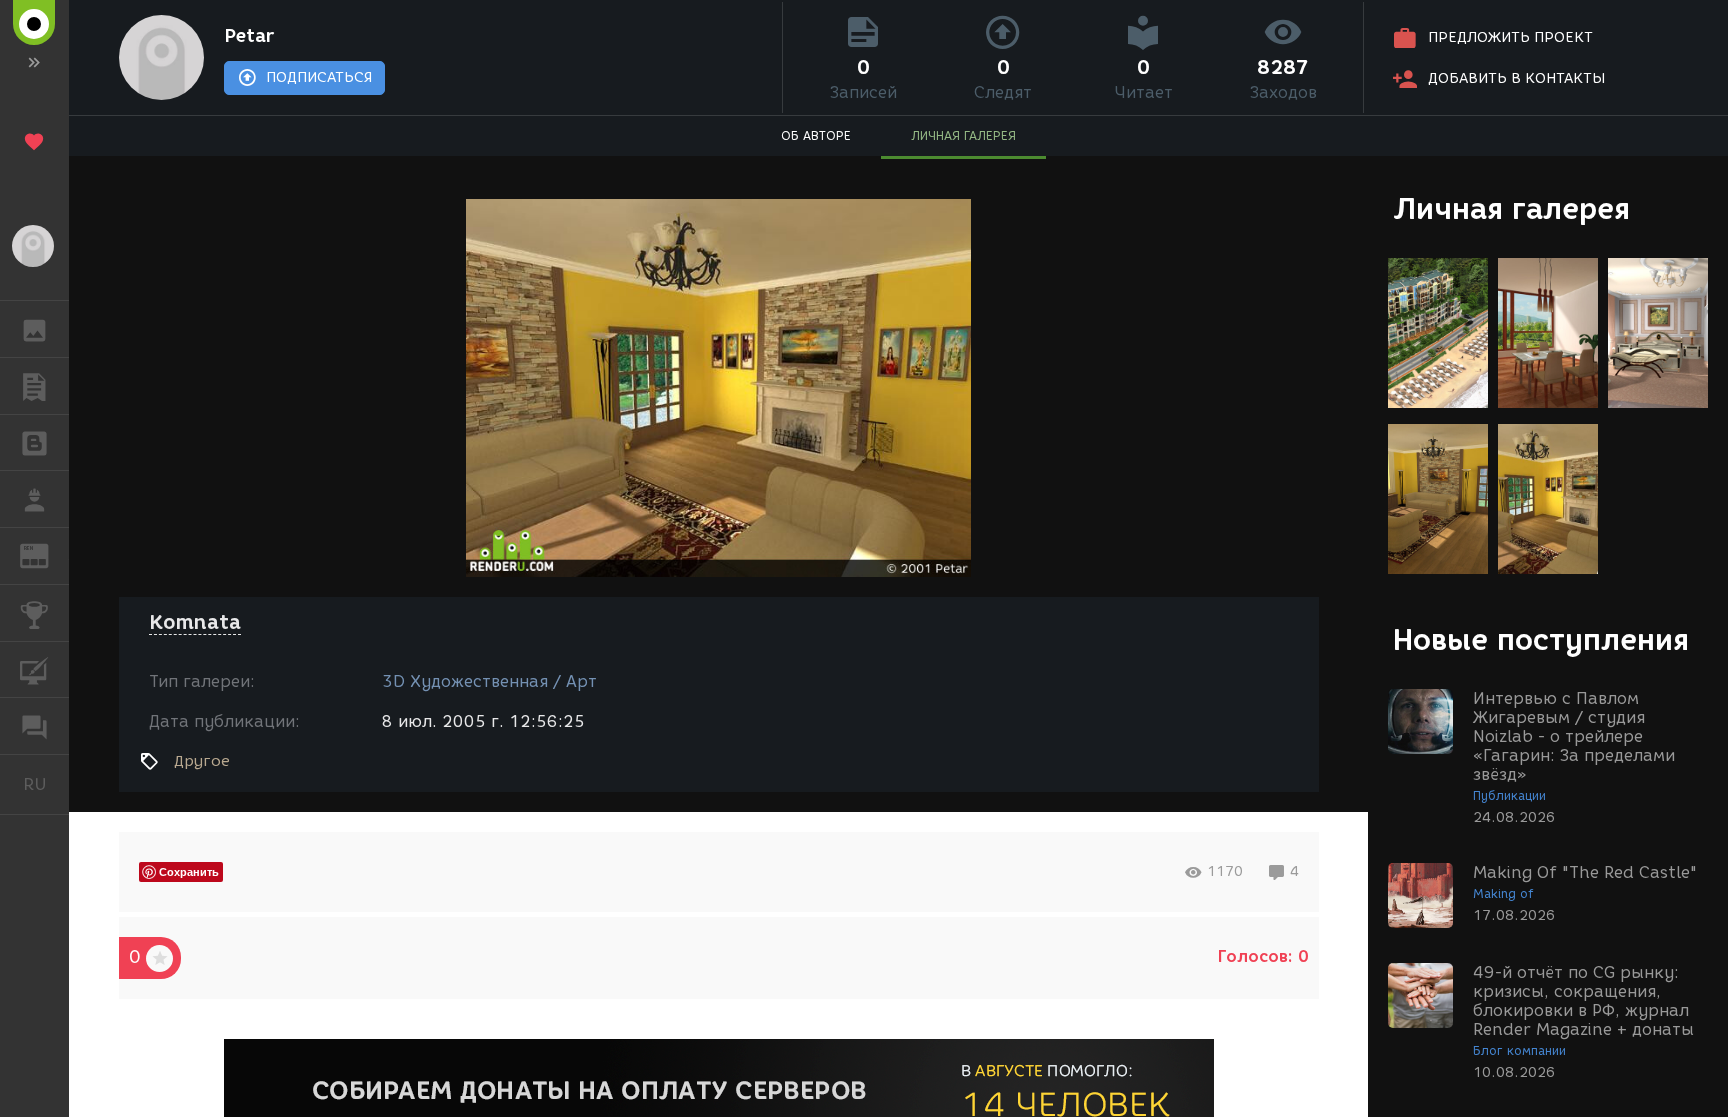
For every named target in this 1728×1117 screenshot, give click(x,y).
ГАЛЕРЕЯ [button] (34, 329)
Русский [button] (46, 784)
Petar (249, 36)
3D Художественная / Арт (489, 681)
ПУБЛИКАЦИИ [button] (34, 386)
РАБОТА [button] (34, 499)
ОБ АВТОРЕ (816, 135)
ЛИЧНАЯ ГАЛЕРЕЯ (963, 135)
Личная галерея (1511, 208)
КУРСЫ (34, 670)
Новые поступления (1541, 639)
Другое (202, 761)
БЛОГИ (34, 443)
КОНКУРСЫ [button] (34, 613)
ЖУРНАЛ (46, 554)
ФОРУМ (34, 726)
